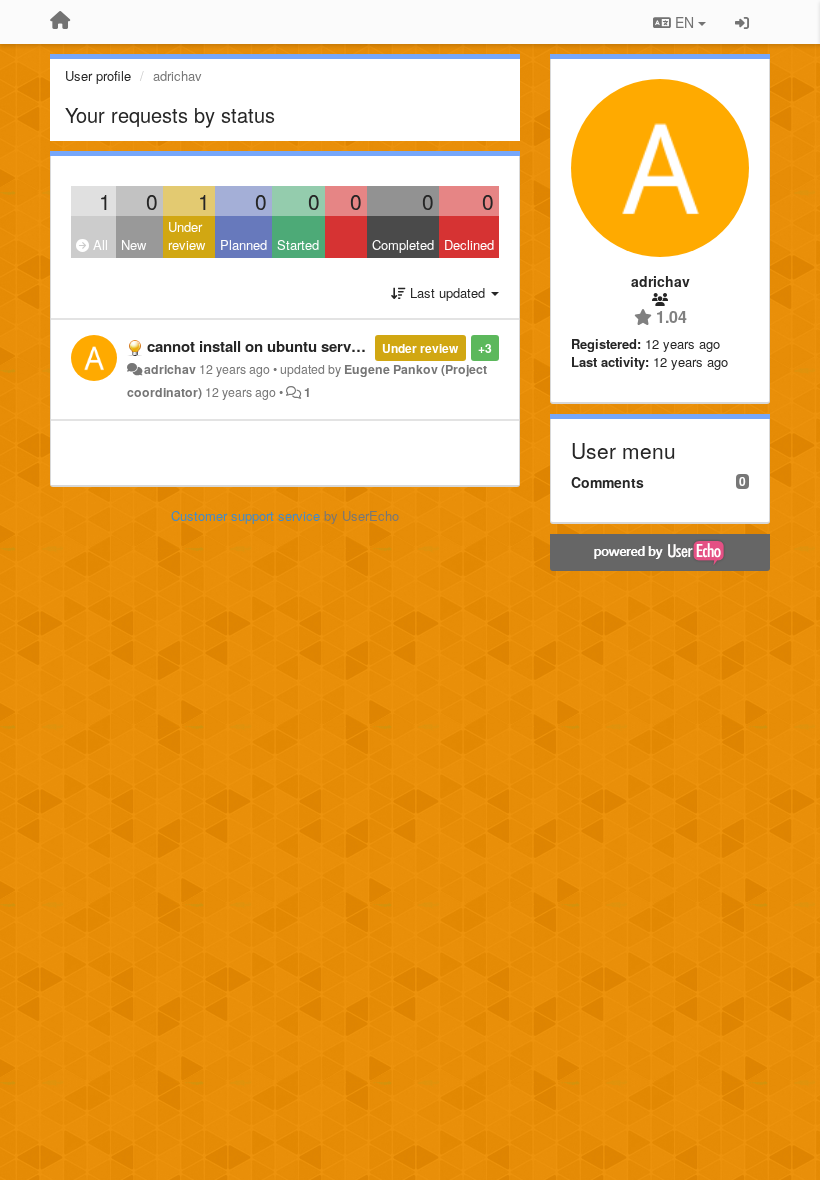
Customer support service (245, 515)
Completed (403, 244)
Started (298, 244)
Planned (243, 244)
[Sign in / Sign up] (742, 22)
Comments (607, 482)
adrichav (170, 369)
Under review (186, 236)
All (98, 244)
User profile (98, 75)
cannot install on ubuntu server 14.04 (276, 346)
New (133, 244)
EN (684, 22)
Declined (469, 244)
